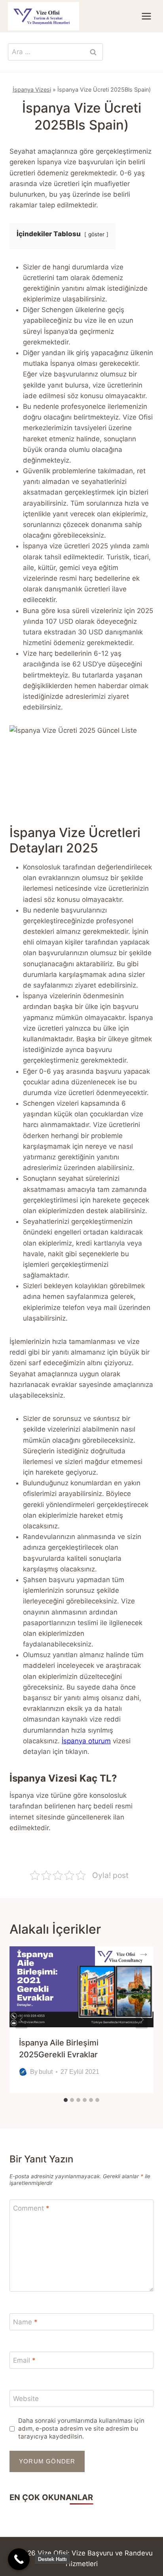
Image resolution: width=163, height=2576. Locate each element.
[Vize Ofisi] (44, 16)
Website (26, 2399)
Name (25, 2322)
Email (24, 2360)
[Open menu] (146, 16)
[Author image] (23, 2072)
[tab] (66, 2100)
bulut (46, 2072)
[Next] (142, 2020)
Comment (31, 2208)
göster (96, 234)
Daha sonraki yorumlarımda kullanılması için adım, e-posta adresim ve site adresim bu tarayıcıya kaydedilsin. (81, 2428)
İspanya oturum (86, 1741)
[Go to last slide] (21, 2020)
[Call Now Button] (19, 2559)
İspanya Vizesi (32, 89)
